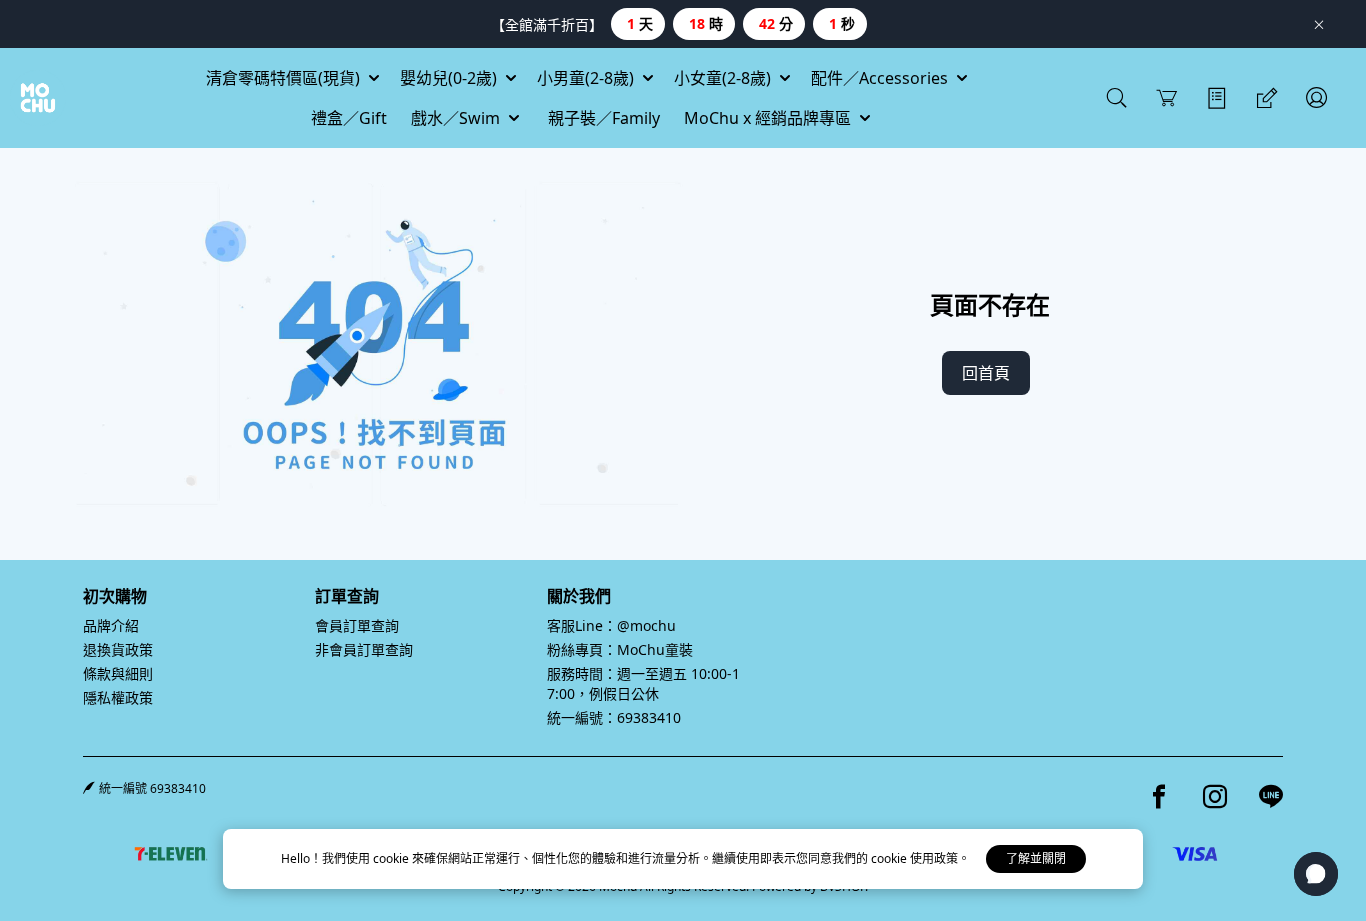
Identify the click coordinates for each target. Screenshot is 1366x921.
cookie (392, 858)
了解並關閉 (1036, 858)
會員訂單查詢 (357, 625)
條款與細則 (118, 673)
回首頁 (986, 373)
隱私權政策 (118, 697)
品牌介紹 (111, 625)
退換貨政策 (118, 649)
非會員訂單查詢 (364, 649)
